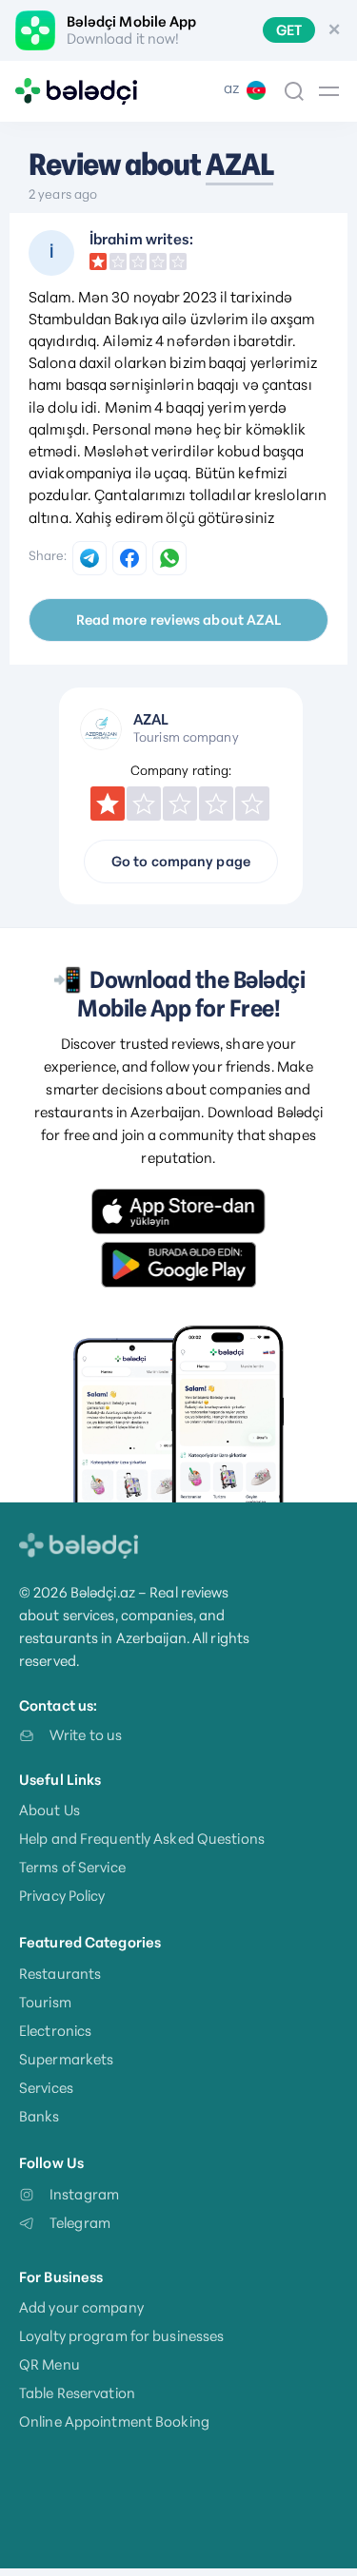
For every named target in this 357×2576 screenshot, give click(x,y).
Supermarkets (66, 2059)
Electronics (55, 2031)
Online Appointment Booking (114, 2421)
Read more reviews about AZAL (179, 620)
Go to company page (181, 862)
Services (46, 2088)
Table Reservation (77, 2393)
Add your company (81, 2307)
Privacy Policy (62, 1896)
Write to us (86, 1735)
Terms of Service (72, 1867)
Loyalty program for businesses (121, 2336)
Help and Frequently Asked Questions (142, 1839)
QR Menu (50, 2364)
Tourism (45, 2002)
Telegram (80, 2223)
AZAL (239, 165)
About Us (50, 1810)
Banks (40, 2116)
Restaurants (60, 1974)
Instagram (84, 2194)
